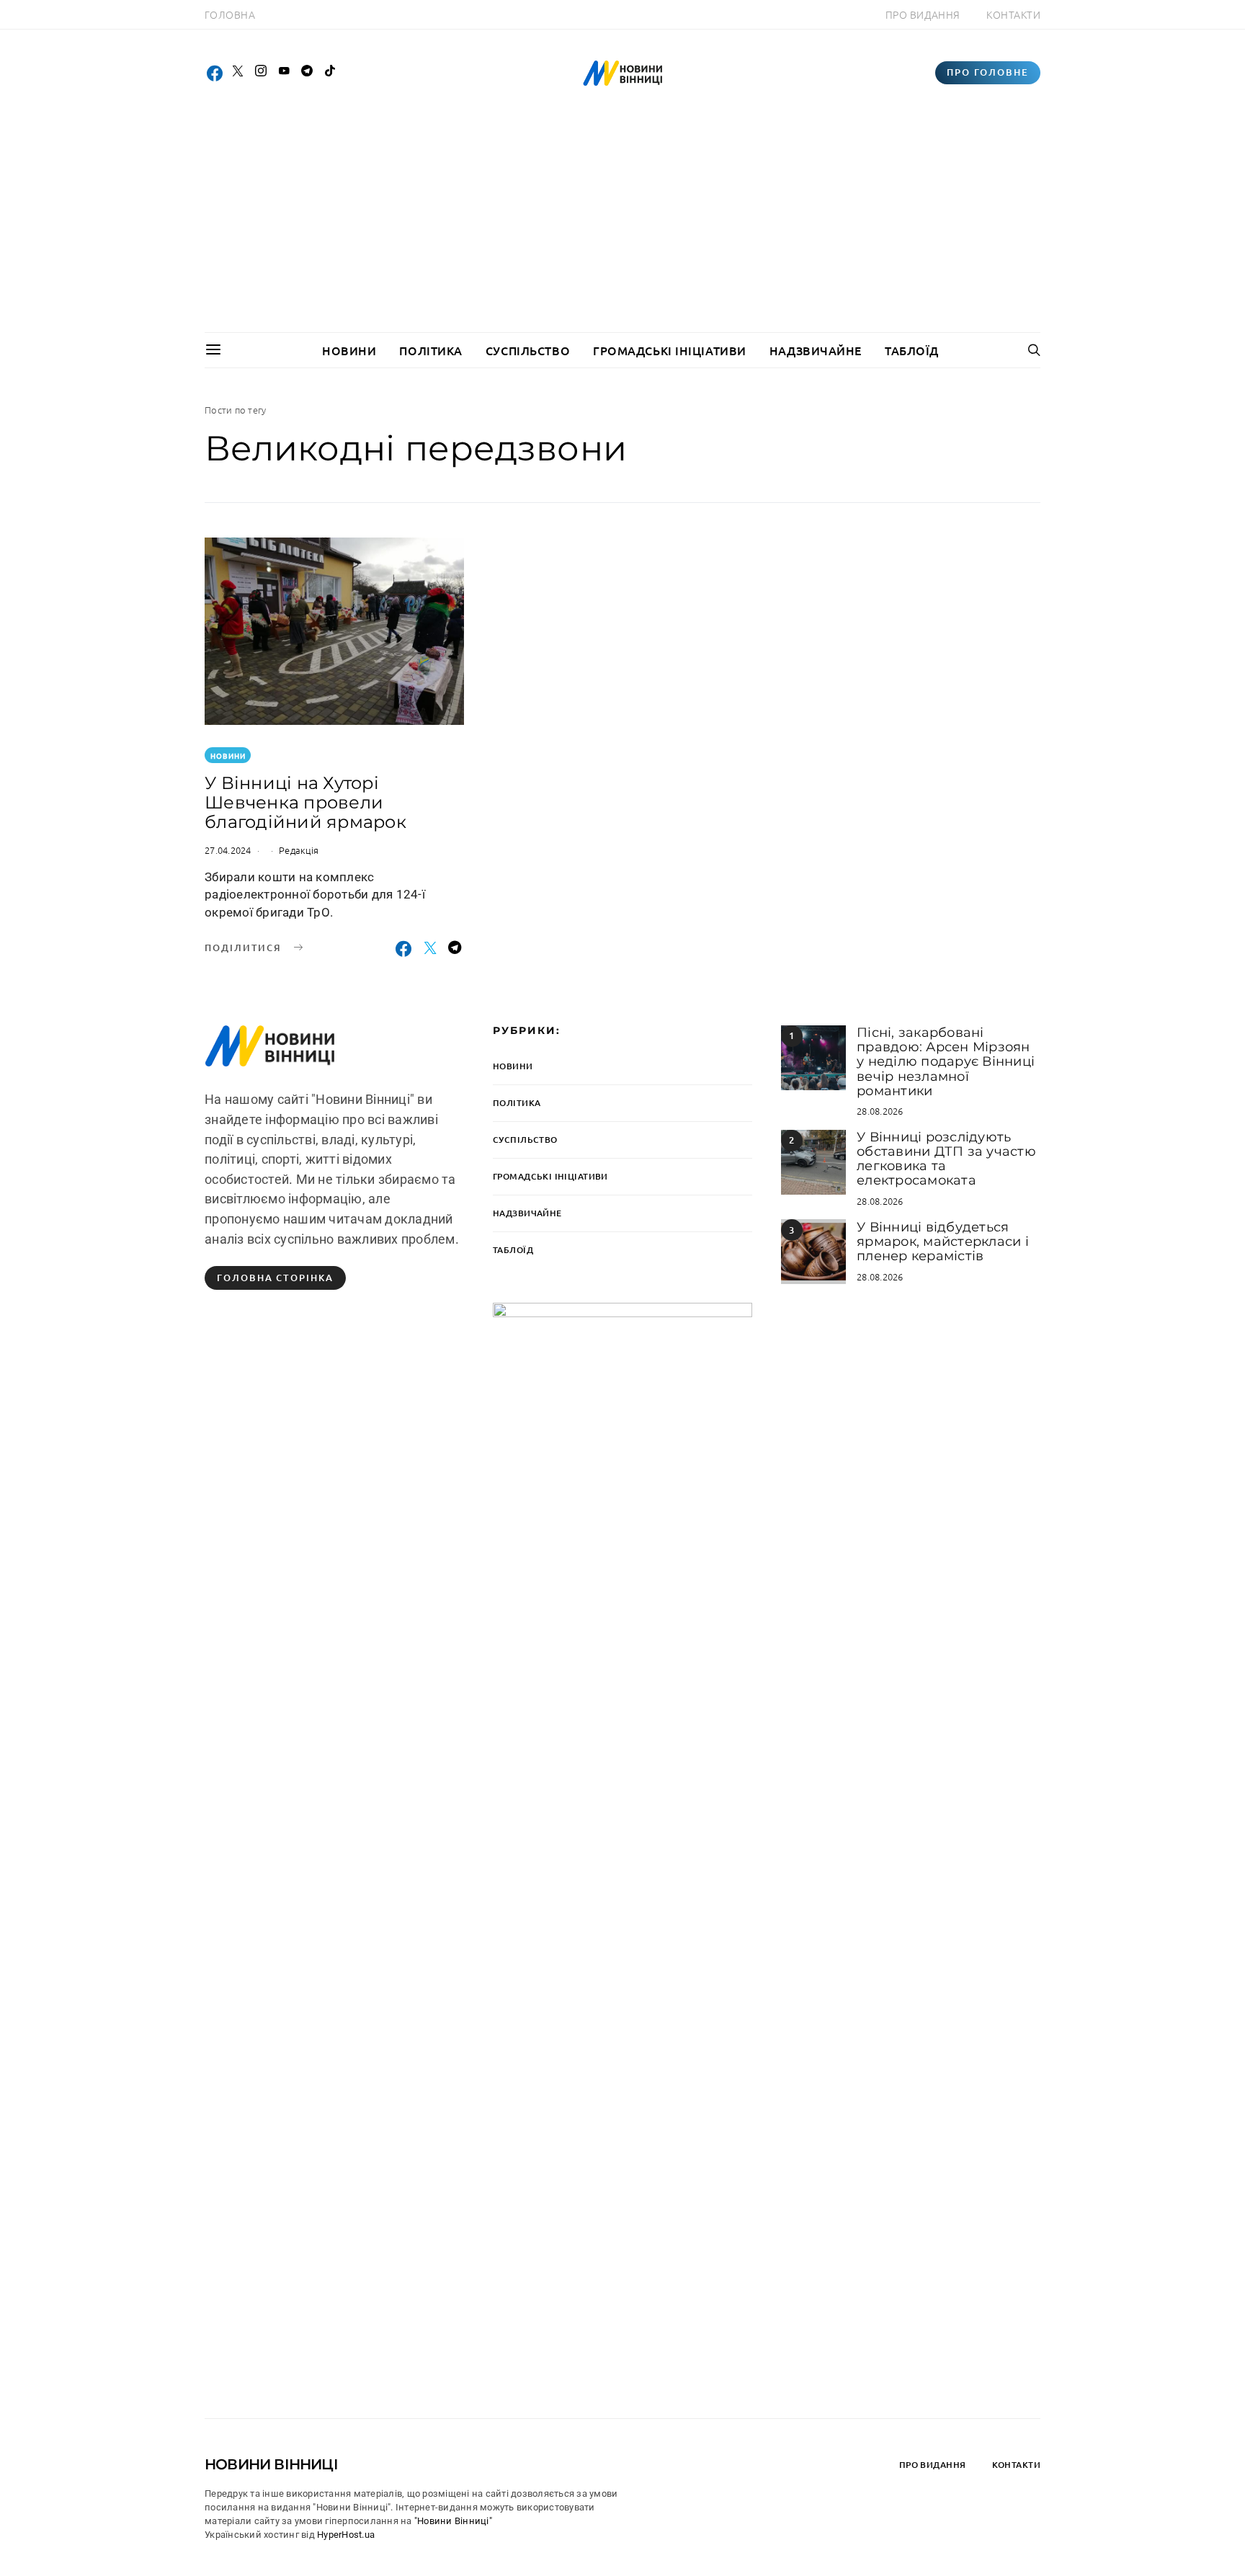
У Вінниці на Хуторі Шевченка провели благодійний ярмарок (305, 802)
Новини (349, 350)
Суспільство (528, 350)
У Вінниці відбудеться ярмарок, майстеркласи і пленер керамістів (943, 1242)
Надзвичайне (816, 350)
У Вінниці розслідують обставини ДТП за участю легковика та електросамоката (946, 1159)
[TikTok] (330, 73)
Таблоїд (912, 350)
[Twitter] (238, 73)
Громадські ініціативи (670, 350)
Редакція (299, 850)
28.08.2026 (880, 1111)
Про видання (923, 14)
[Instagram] (261, 73)
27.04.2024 (228, 850)
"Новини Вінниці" (453, 2521)
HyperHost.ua (346, 2535)
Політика (430, 350)
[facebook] (215, 73)
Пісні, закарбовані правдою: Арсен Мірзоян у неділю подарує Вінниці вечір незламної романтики (946, 1062)
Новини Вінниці (271, 2464)
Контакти (1013, 14)
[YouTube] (284, 73)
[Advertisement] (622, 224)
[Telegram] (307, 73)
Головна (230, 14)
